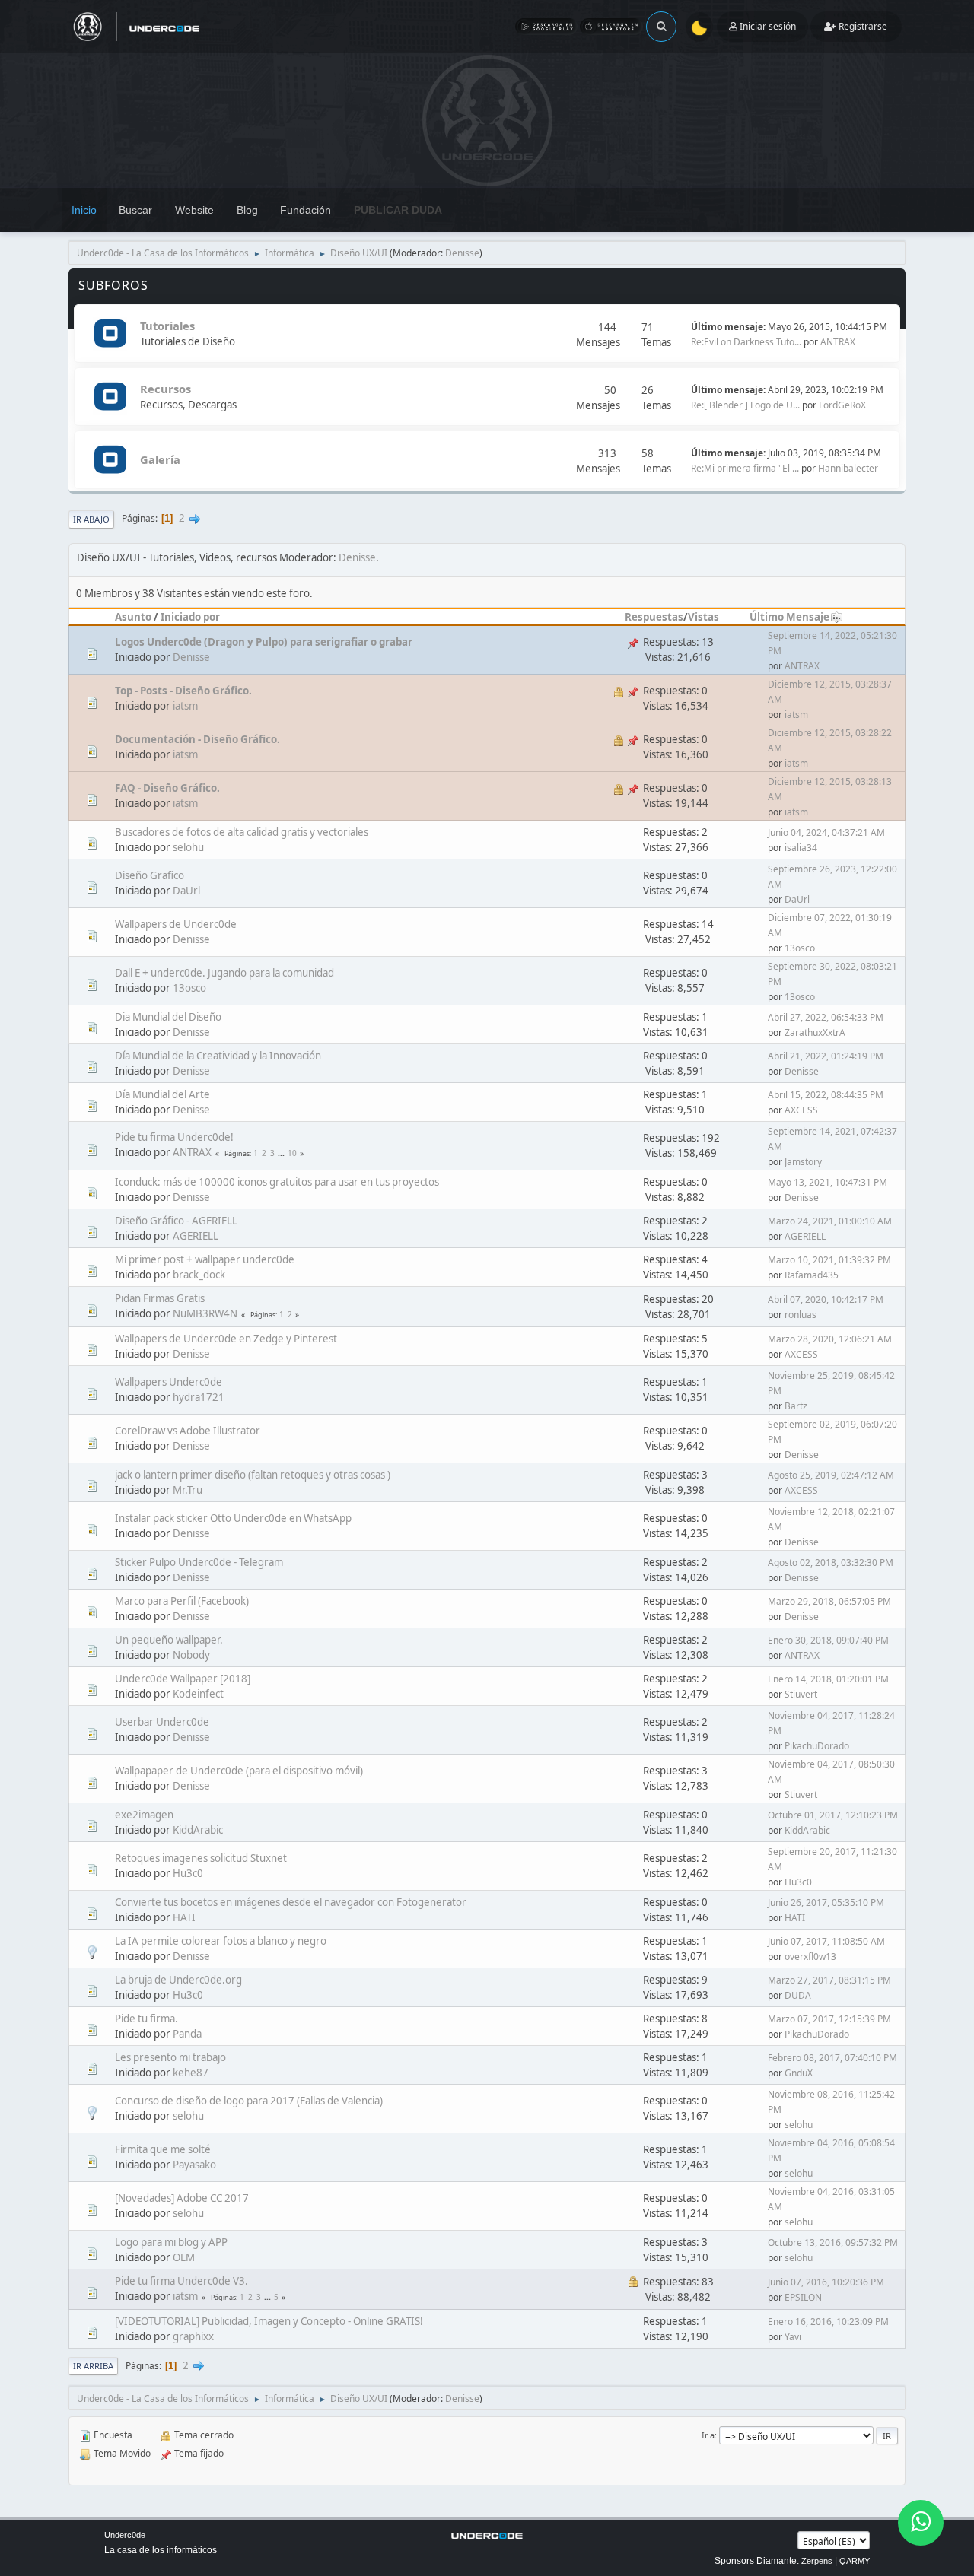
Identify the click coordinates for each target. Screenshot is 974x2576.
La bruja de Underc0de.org (178, 1980)
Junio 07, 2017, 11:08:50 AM (826, 1941)
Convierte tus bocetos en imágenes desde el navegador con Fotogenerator (291, 1902)
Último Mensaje (789, 617)
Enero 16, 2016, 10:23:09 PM (828, 2322)
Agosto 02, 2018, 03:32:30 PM (831, 1563)
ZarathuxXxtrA (815, 1032)
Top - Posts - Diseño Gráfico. (183, 691)
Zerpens (817, 2561)
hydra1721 (199, 1397)
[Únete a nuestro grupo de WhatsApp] (921, 2523)
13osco (800, 948)
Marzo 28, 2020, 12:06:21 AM (830, 1339)
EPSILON (803, 2297)
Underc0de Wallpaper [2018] (183, 1679)
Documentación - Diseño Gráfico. (197, 739)
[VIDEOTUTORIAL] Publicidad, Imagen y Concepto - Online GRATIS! (269, 2321)
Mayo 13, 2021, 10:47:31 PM (828, 1182)
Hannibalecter (848, 468)
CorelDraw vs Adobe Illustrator (188, 1431)
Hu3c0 (188, 1873)
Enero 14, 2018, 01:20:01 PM (828, 1679)
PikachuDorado (817, 1746)
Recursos (166, 389)
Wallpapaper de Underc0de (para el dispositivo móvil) (239, 1771)
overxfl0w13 (810, 1957)
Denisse (462, 253)
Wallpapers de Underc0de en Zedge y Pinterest (226, 1339)
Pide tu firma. (146, 2019)
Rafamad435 (812, 1275)
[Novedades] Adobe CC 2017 (182, 2198)
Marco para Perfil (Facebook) (182, 1601)
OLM (184, 2257)
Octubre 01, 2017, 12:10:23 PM (833, 1815)
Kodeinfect (198, 1694)
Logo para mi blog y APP (171, 2242)
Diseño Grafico (150, 875)
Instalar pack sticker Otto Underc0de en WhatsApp (233, 1518)
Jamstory (803, 1162)
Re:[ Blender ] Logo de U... (745, 405)
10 (292, 1153)
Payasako (194, 2165)
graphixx (193, 2336)
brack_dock (199, 1275)
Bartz (796, 1406)
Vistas (703, 617)
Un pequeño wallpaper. (169, 1640)
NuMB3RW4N (205, 1313)
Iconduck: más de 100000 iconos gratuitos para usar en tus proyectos (277, 1182)
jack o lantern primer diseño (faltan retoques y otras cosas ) (253, 1475)
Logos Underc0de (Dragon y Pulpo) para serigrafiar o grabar (264, 642)
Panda (187, 2034)
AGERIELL (196, 1236)
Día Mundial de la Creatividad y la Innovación (218, 1056)
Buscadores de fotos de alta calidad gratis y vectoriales (242, 832)
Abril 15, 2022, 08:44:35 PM (826, 1095)
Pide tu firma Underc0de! (174, 1137)
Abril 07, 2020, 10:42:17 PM (826, 1299)
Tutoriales (167, 326)
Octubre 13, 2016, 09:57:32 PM (833, 2242)
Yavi (793, 2337)
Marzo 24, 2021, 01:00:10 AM (830, 1221)
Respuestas (654, 617)
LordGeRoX (842, 405)
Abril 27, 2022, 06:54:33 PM (826, 1017)
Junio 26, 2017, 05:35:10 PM (826, 1903)
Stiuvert (801, 1694)
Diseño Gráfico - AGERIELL (176, 1221)
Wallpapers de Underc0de (176, 924)
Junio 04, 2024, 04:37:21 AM (826, 832)
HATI (184, 1917)
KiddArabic (198, 1830)
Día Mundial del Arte (162, 1094)
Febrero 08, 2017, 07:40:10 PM (832, 2058)
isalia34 (801, 848)
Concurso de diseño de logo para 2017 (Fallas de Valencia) (249, 2101)
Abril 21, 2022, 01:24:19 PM (826, 1056)
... (282, 1153)
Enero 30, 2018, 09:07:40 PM (828, 1640)
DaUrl (186, 891)
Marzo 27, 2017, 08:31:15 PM (829, 1980)
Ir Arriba (93, 2366)
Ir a (708, 2435)
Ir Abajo (91, 519)
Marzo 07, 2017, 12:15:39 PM (829, 2019)
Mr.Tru (188, 1490)
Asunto (133, 617)
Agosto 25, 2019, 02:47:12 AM (831, 1475)
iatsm (185, 706)
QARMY (855, 2561)
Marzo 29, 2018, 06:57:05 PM (829, 1601)
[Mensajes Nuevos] (110, 334)
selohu (188, 847)
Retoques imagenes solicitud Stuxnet (201, 1858)
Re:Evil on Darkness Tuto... (746, 342)
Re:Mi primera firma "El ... (745, 468)
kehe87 (191, 2073)
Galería (160, 459)
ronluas (801, 1315)
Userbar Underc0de (162, 1722)
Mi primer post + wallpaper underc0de (205, 1259)
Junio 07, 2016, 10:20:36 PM (826, 2282)
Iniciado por (190, 617)
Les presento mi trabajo (170, 2057)
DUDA (798, 1995)
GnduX (799, 2073)
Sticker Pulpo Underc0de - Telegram (199, 1562)
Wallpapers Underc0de (169, 1382)
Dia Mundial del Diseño (168, 1017)
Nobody (191, 1655)
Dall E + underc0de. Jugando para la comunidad (224, 973)
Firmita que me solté (163, 2149)
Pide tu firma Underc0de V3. (181, 2281)
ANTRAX (838, 342)
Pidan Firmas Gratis (160, 1298)
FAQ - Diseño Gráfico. (167, 788)
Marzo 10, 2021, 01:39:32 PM (829, 1260)
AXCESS (801, 1110)
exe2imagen (144, 1815)
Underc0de (125, 2535)
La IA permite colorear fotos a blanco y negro (221, 1941)
